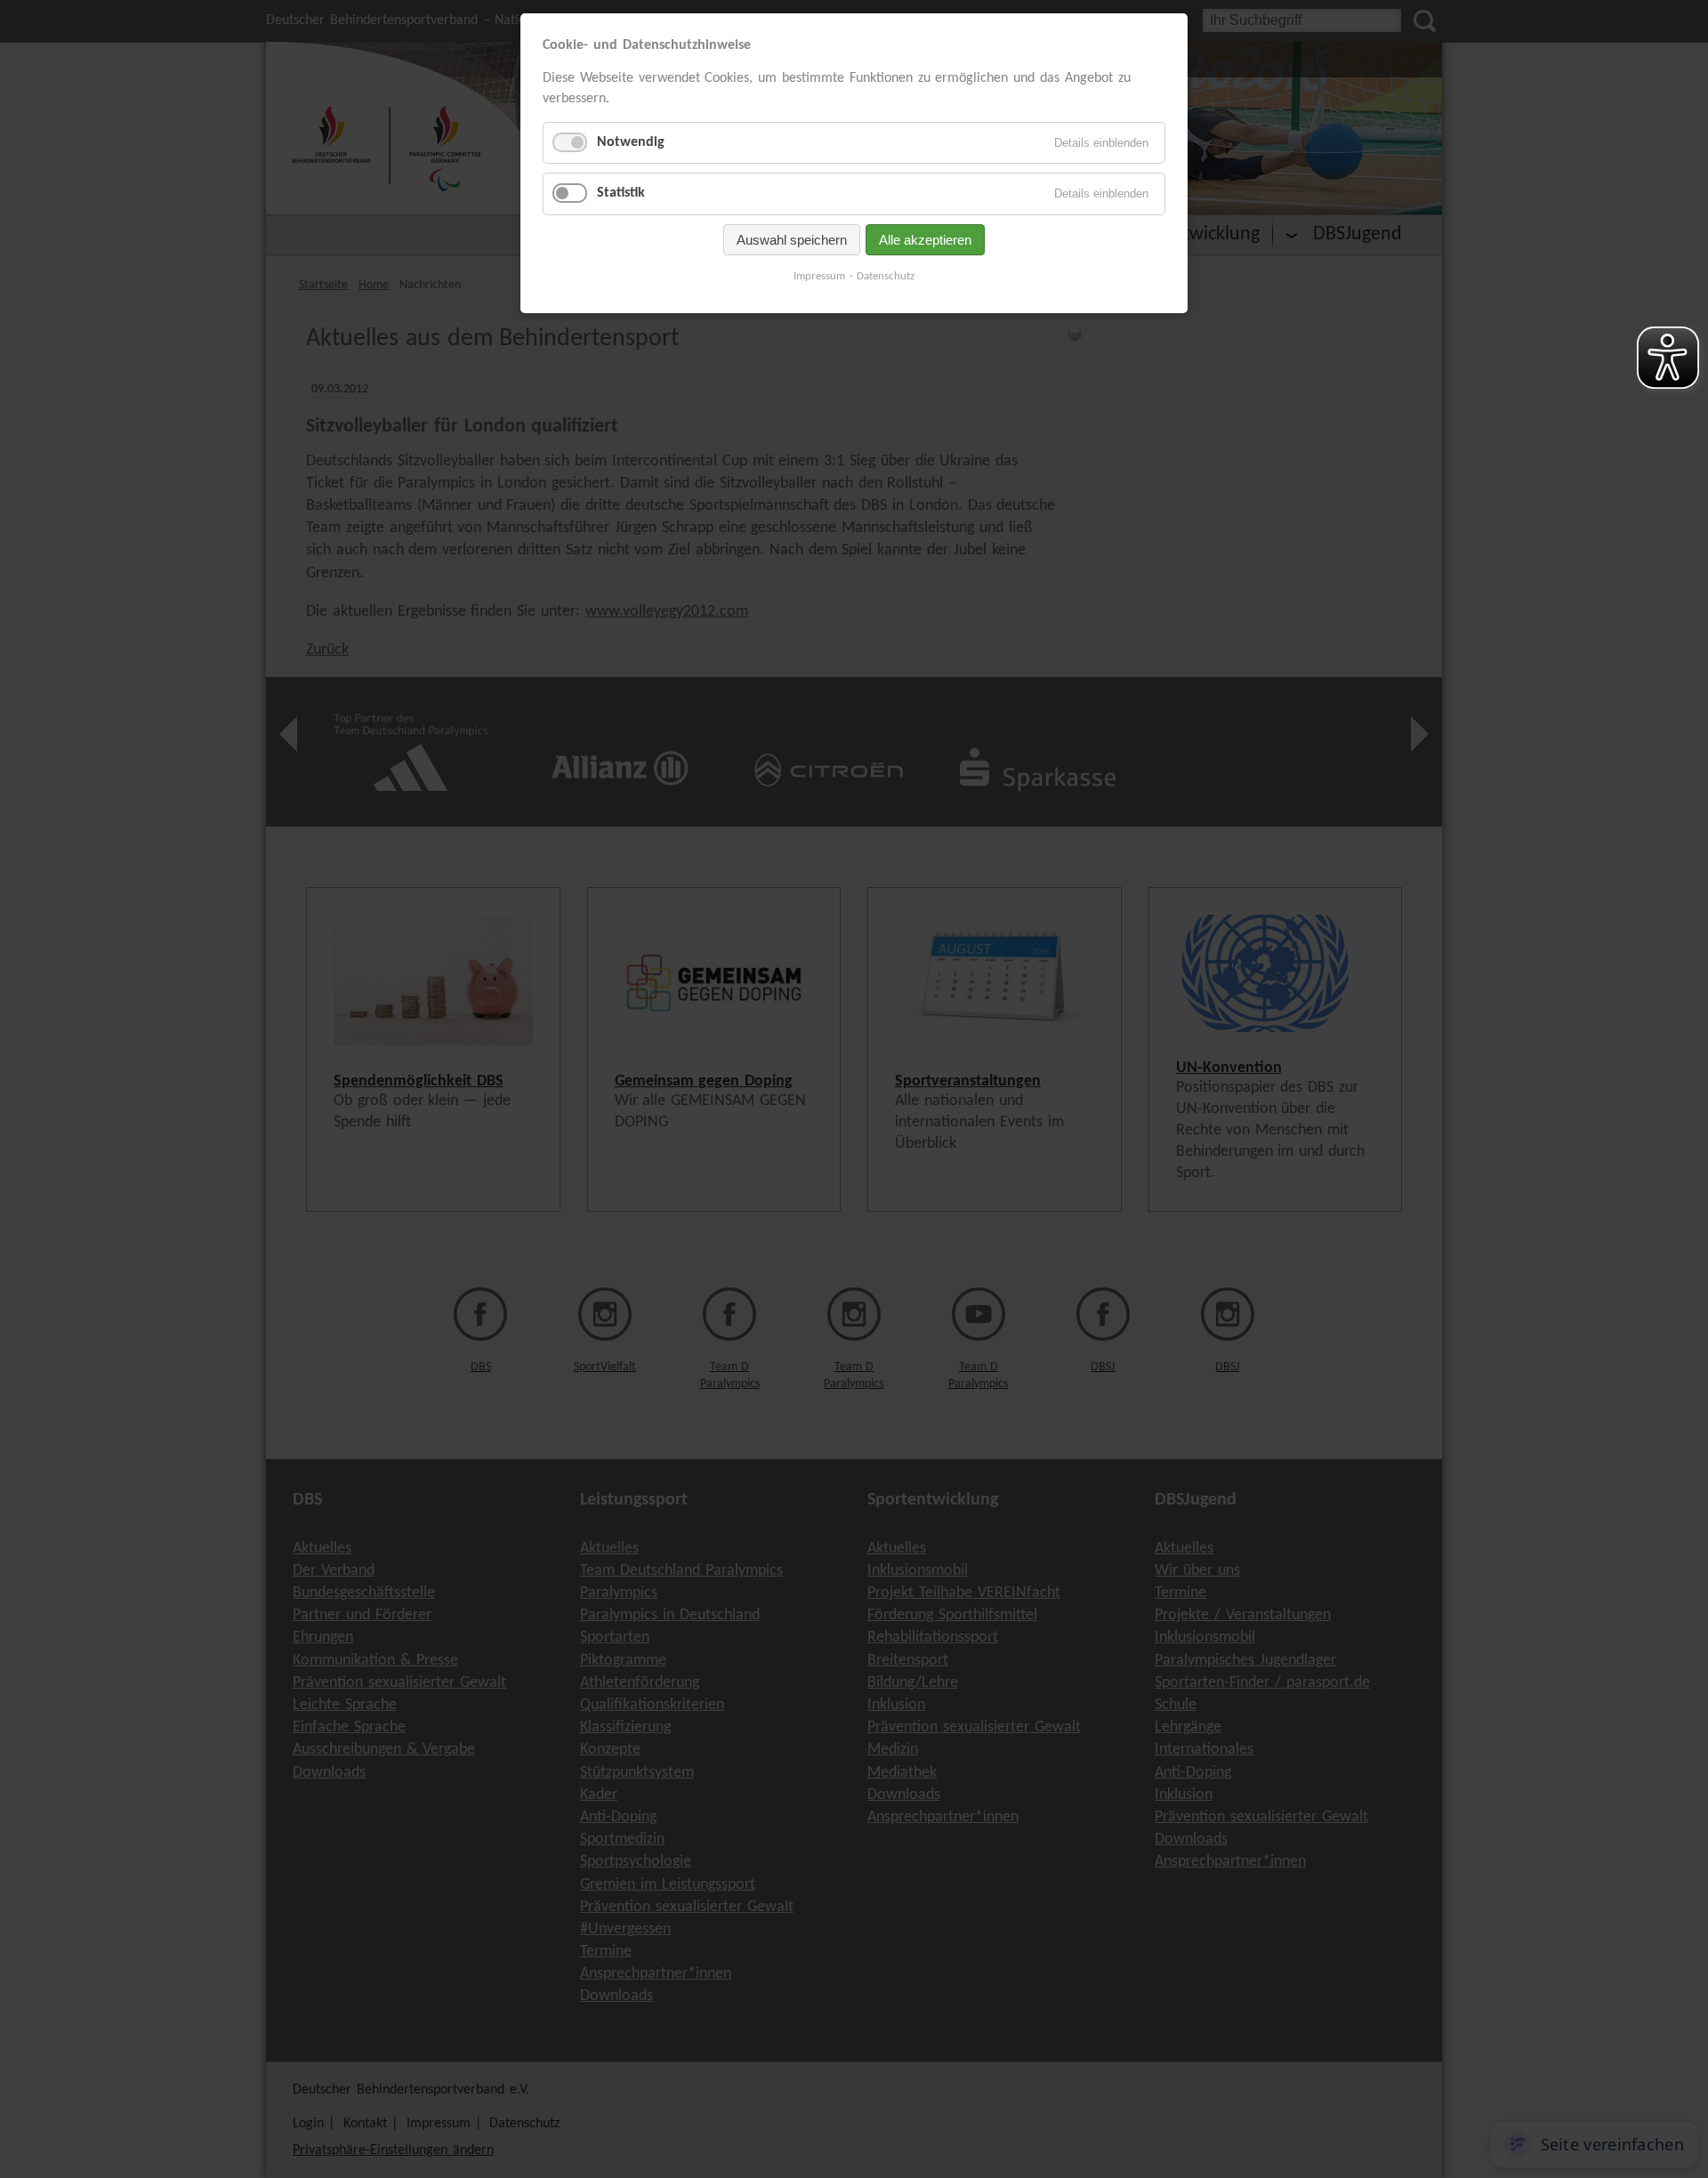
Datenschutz (886, 276)
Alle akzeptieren (925, 240)
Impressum (819, 276)
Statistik (621, 193)
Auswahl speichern (792, 240)
